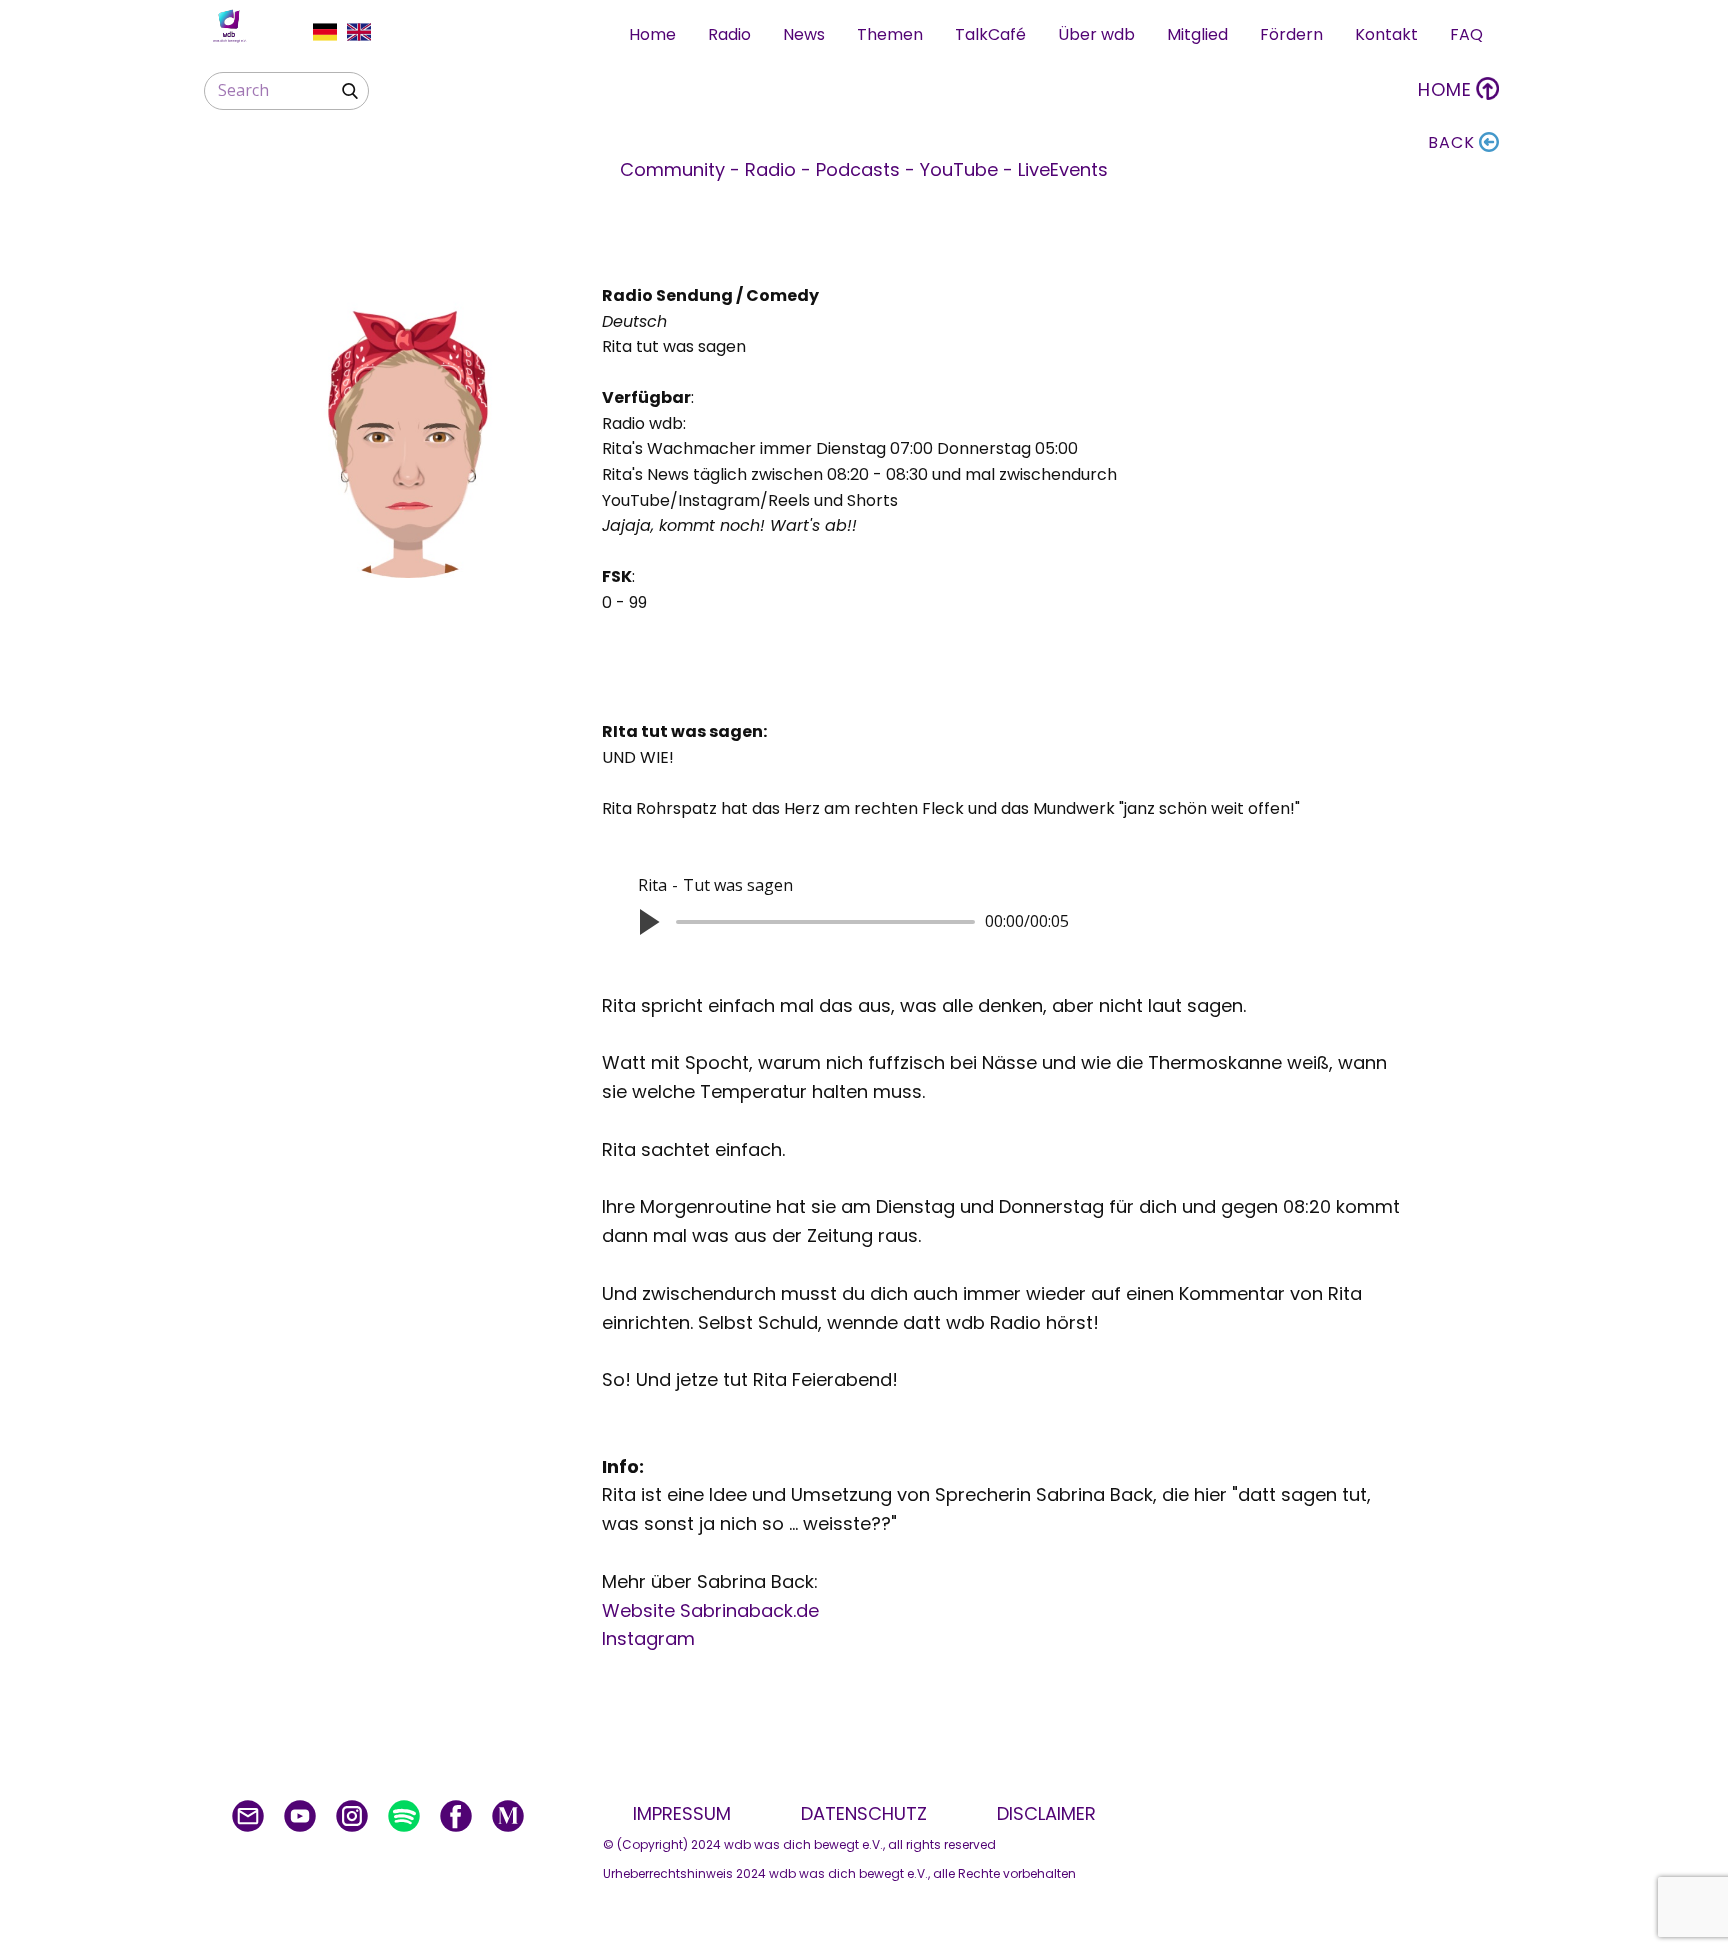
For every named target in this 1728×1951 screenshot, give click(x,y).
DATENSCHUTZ (869, 1813)
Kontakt (1386, 34)
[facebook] (456, 1816)
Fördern (1291, 34)
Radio (729, 34)
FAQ (1466, 34)
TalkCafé (990, 34)
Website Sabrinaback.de (710, 1610)
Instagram (648, 1638)
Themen (890, 34)
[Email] (248, 1816)
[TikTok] (508, 1816)
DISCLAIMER (1046, 1813)
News (804, 34)
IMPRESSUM (687, 1813)
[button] (648, 922)
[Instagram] (352, 1816)
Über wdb (1096, 34)
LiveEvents (1063, 169)
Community (675, 169)
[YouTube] (300, 1816)
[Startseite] (229, 26)
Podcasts (860, 169)
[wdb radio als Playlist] (404, 1816)
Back (1451, 142)
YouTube (961, 169)
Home (652, 34)
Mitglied (1197, 34)
